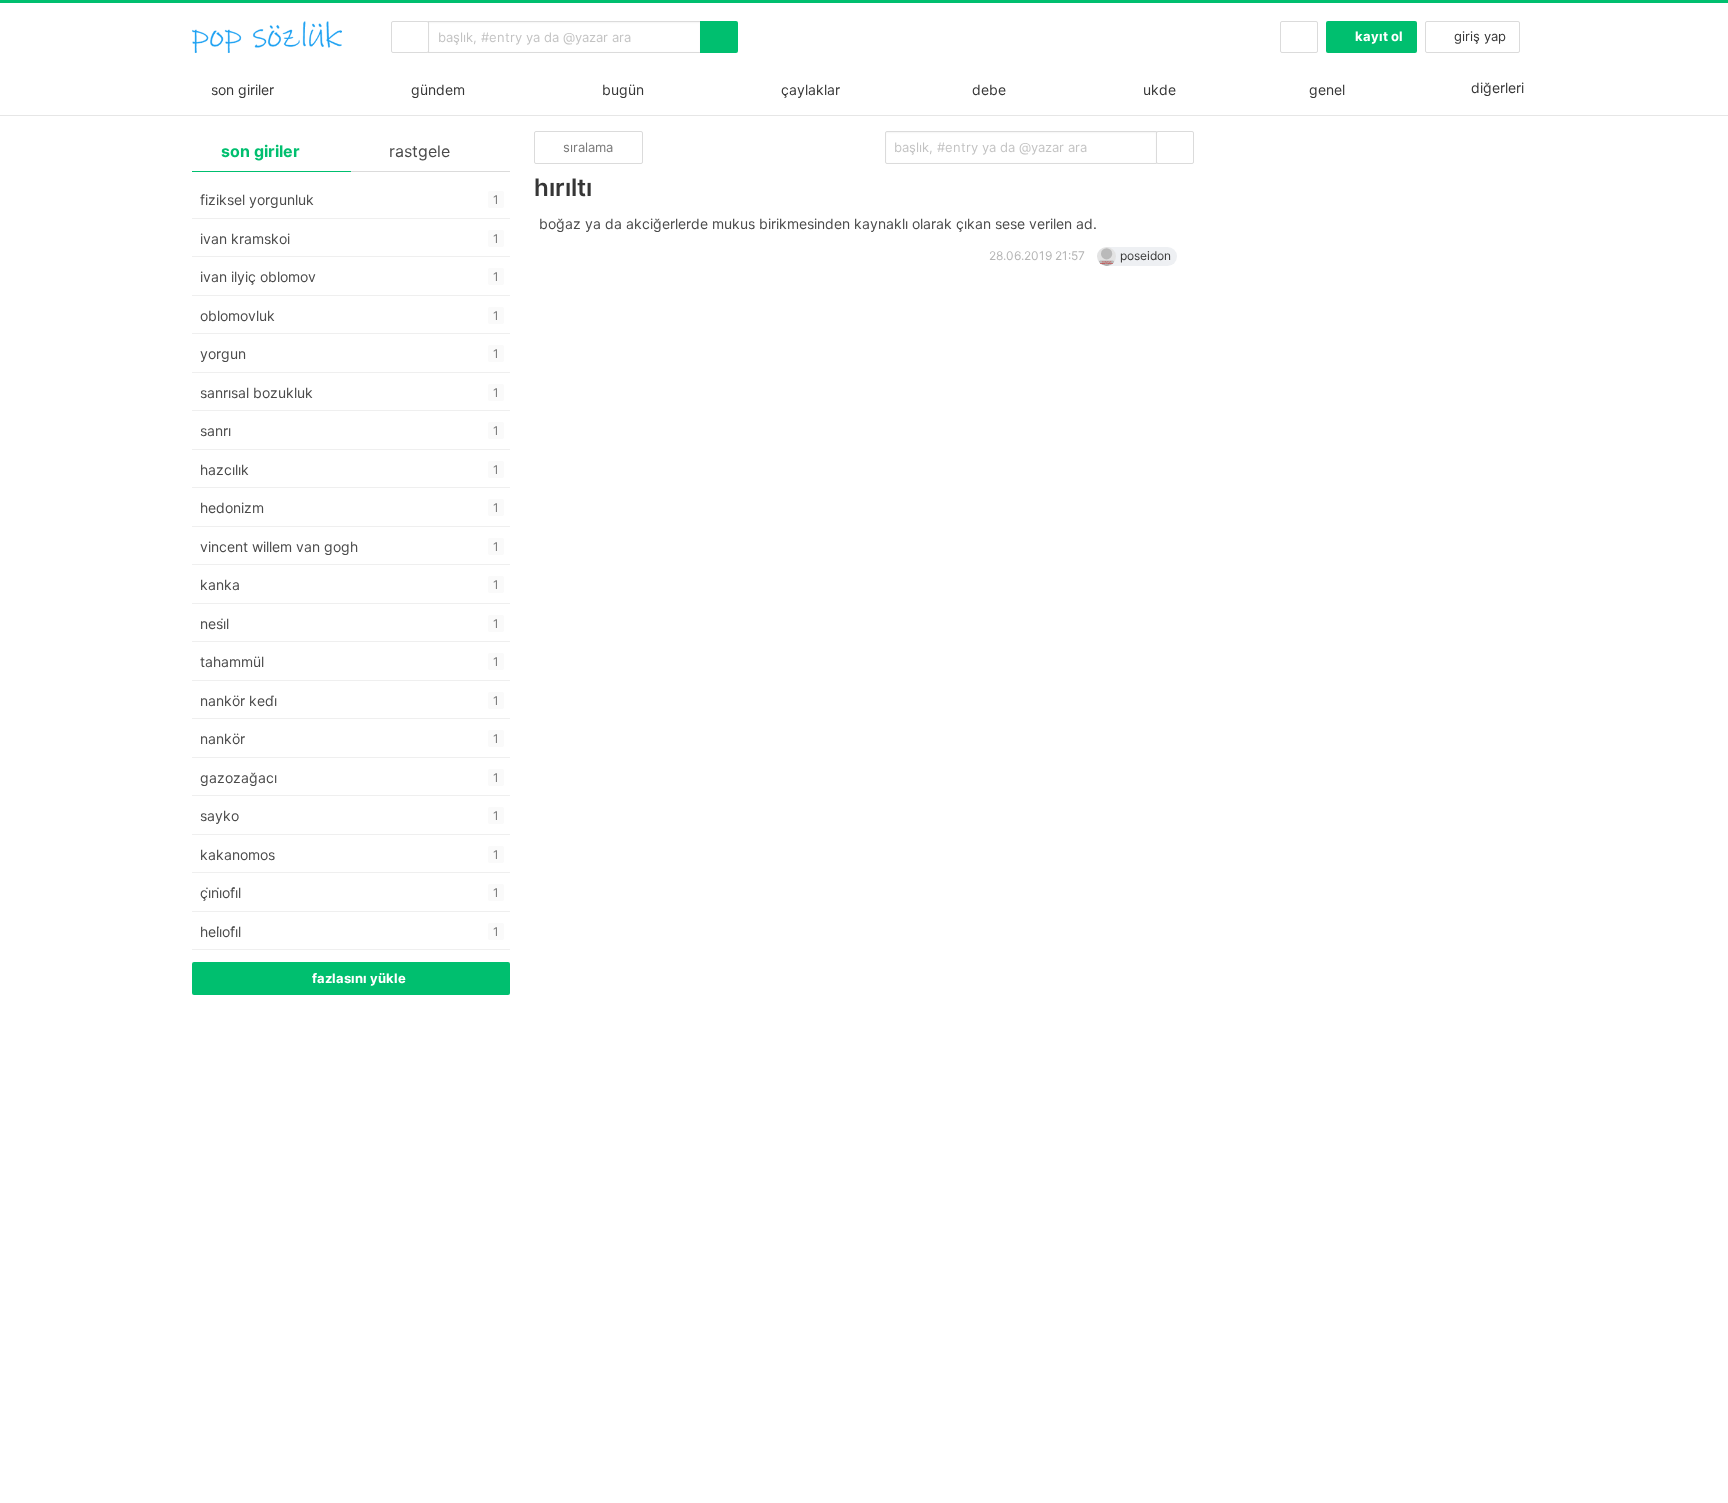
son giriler (238, 89)
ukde (1155, 89)
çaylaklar (806, 89)
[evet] (1175, 147)
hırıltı (563, 187)
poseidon (1145, 255)
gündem (434, 89)
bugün (619, 89)
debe (987, 89)
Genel (1325, 89)
